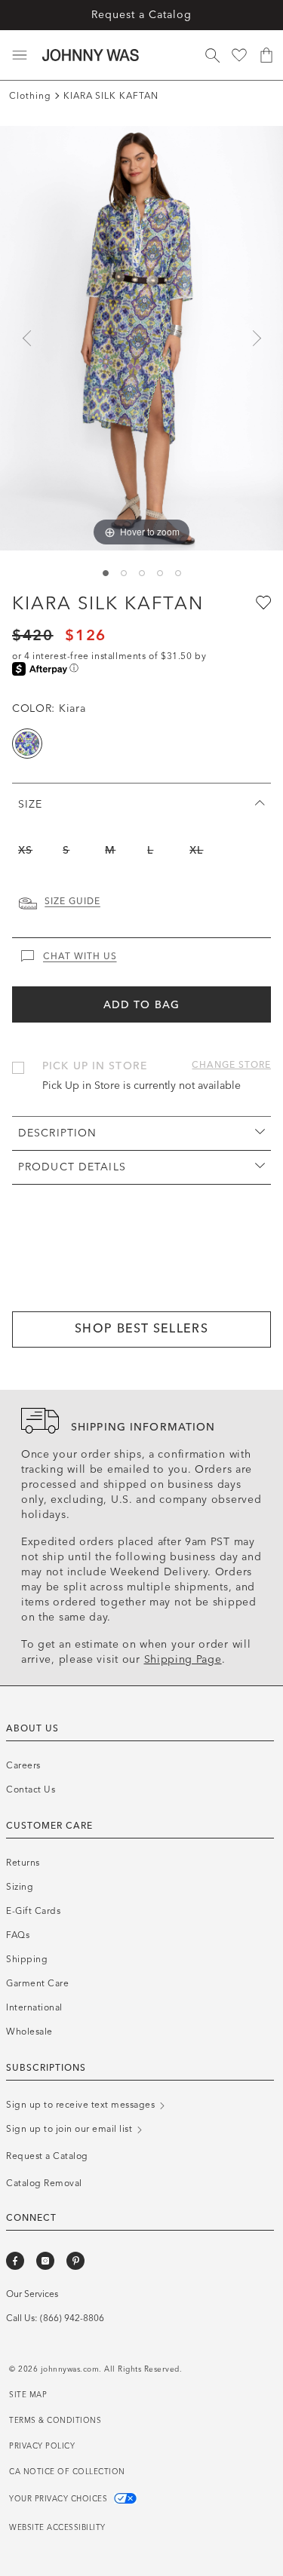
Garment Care (37, 1983)
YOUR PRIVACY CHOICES (60, 2499)
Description (57, 1133)
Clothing (30, 96)
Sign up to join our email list (71, 2129)
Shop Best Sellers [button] (141, 1328)
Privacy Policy (42, 2446)
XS (25, 850)
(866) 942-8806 (72, 2318)
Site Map (28, 2395)
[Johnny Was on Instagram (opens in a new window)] (45, 2261)
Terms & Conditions (55, 2421)
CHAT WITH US (80, 956)
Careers (23, 1765)
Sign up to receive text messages (82, 2105)
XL (196, 850)
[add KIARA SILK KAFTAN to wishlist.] (262, 602)
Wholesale (29, 2032)
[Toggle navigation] (20, 55)
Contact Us (31, 1789)
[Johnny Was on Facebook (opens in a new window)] (15, 2261)
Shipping (27, 1959)
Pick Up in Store (95, 1066)
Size (30, 804)
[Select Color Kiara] (27, 744)
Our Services (32, 2294)
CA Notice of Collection (67, 2472)
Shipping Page (183, 1659)
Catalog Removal (44, 2183)
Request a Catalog (141, 15)
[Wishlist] (239, 55)
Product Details (72, 1167)
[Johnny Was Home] (91, 55)
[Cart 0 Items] (266, 55)
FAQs (18, 1935)
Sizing (20, 1887)
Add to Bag (141, 1005)
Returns (23, 1863)
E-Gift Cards (33, 1911)
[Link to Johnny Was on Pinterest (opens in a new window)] (75, 2261)
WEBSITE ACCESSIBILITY (57, 2528)
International (34, 2007)
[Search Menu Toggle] (212, 55)
